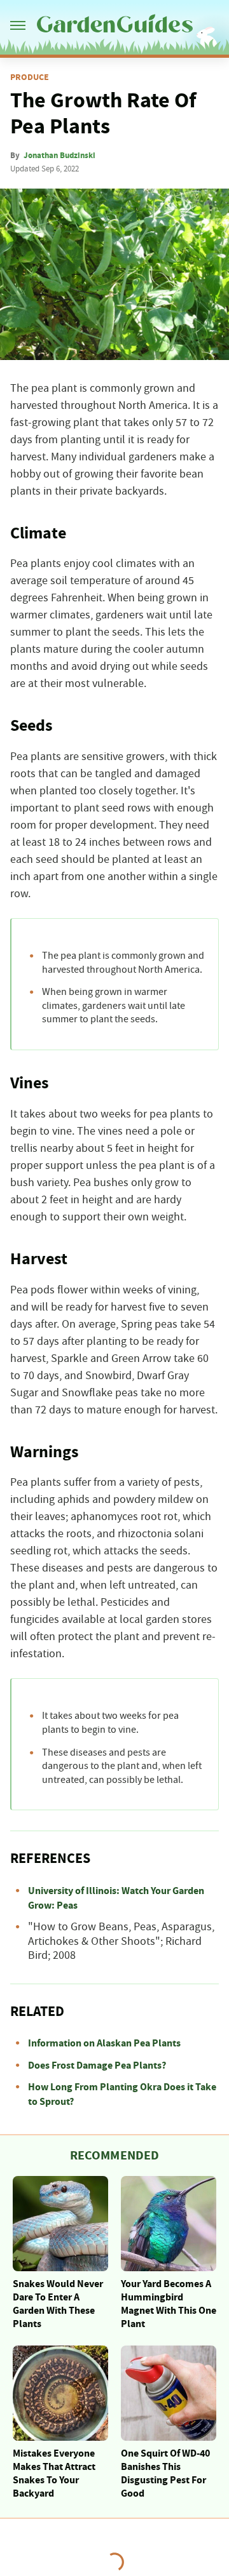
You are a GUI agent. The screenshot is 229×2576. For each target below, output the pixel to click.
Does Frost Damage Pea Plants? (97, 2065)
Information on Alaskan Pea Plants (104, 2043)
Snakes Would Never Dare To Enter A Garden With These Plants (58, 2304)
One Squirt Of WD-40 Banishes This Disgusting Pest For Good (165, 2473)
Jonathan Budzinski (59, 156)
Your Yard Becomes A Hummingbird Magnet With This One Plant (169, 2304)
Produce (30, 77)
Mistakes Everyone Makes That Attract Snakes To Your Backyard (54, 2473)
